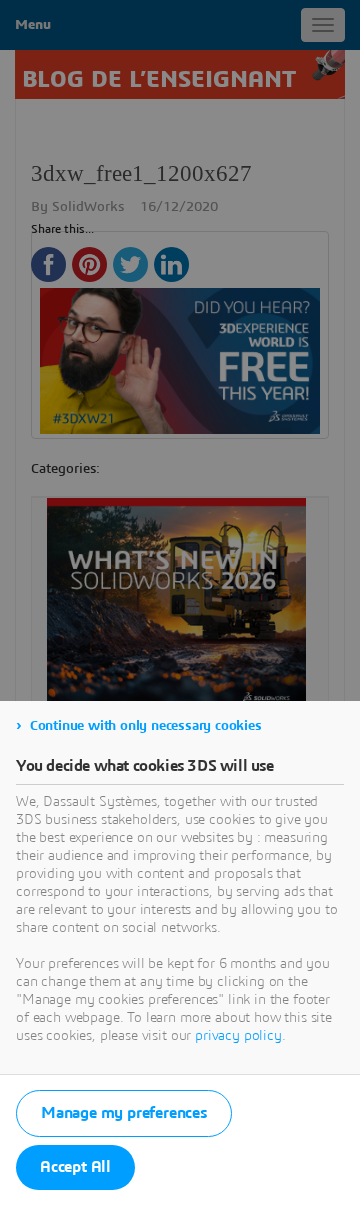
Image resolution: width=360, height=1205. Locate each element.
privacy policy (238, 1036)
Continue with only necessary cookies (146, 726)
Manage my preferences (124, 1113)
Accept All (75, 1167)
